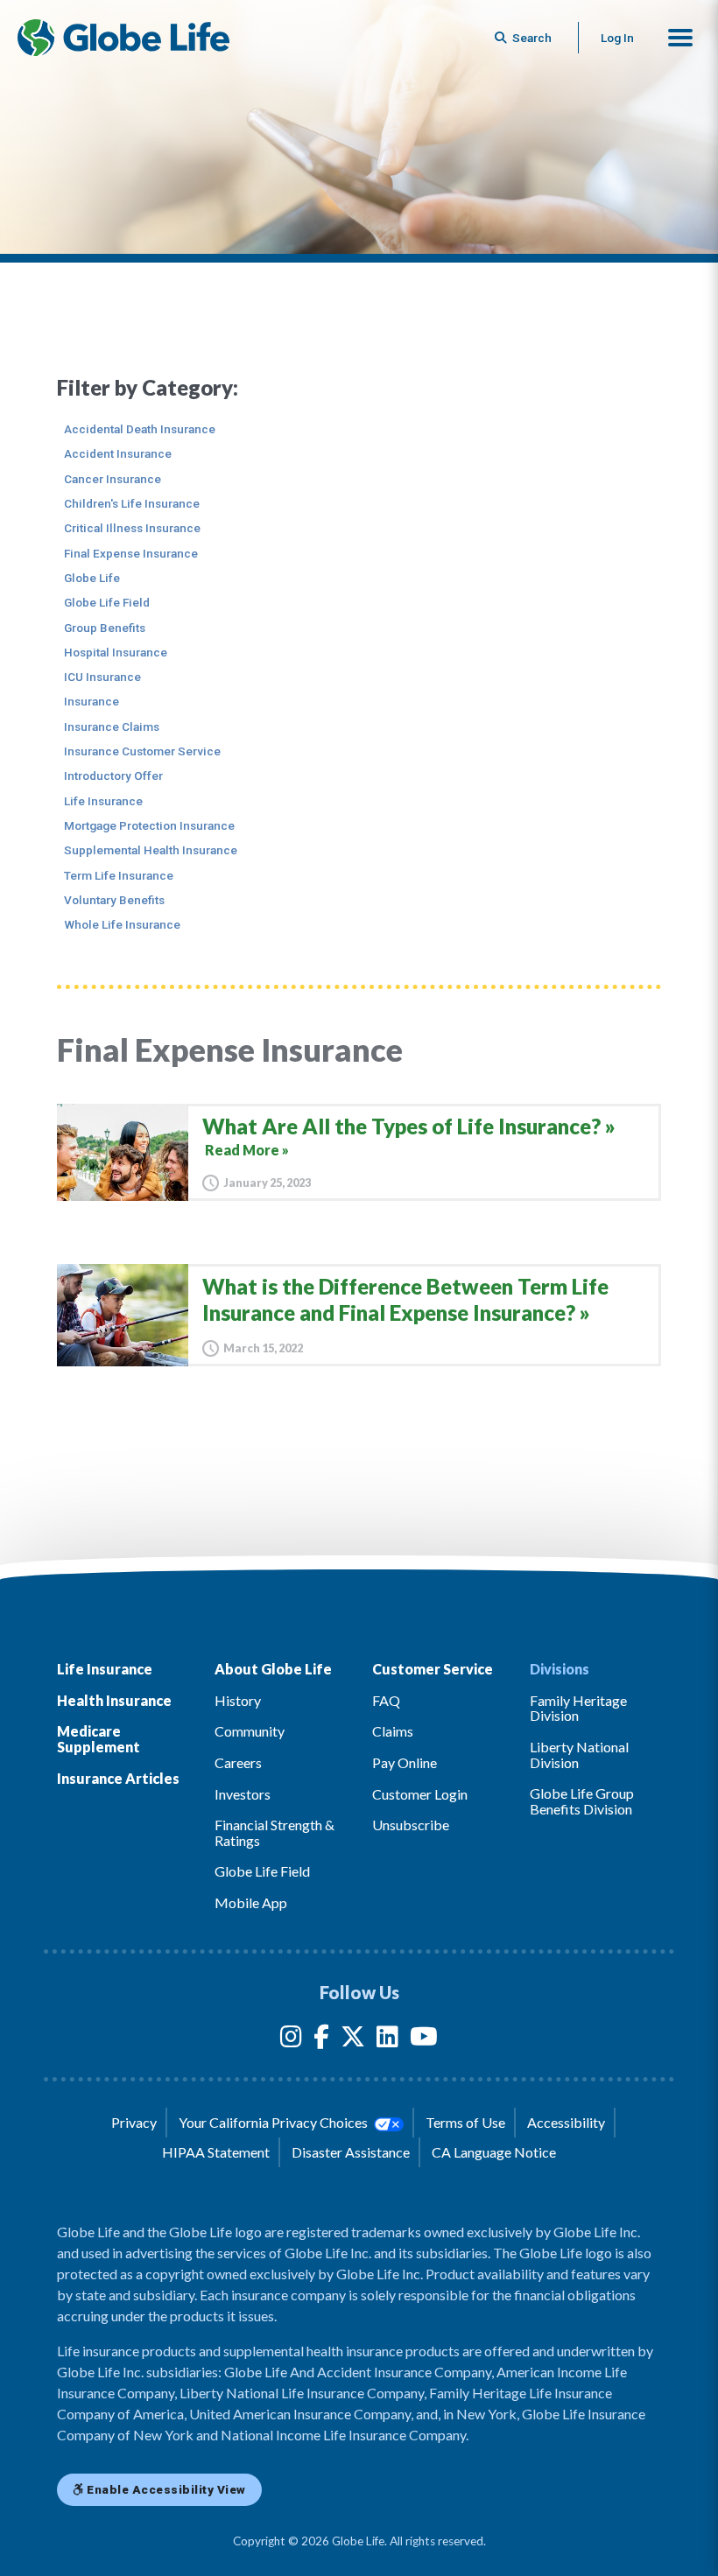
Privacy (134, 2122)
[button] (680, 38)
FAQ (386, 1700)
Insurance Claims (112, 726)
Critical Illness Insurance (132, 528)
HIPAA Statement (216, 2152)
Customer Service (433, 1669)
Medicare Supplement (99, 1739)
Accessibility (566, 2122)
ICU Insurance (102, 677)
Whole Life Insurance (122, 924)
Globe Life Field (107, 602)
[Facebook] (321, 2040)
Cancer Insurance (113, 479)
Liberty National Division (579, 1755)
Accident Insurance (118, 453)
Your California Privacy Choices (275, 2122)
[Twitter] (353, 2040)
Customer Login (420, 1794)
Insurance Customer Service (142, 751)
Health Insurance (114, 1700)
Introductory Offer (113, 776)
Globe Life (92, 578)
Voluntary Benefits (114, 900)
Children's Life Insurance (132, 503)
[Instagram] (291, 2040)
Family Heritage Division (578, 1708)
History (238, 1700)
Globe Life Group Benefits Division (582, 1801)
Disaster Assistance (351, 2152)
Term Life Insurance (119, 875)
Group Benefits (105, 628)
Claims (393, 1731)
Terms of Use (465, 2122)
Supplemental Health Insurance (151, 850)
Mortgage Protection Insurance (149, 825)
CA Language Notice (494, 2152)
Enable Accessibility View (165, 2489)
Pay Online (405, 1762)
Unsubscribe (411, 1825)
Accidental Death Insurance (140, 429)
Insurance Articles (118, 1778)
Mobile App (251, 1902)
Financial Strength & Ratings (275, 1832)
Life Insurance (103, 801)
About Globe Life (273, 1669)
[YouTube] (424, 2040)
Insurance (92, 701)
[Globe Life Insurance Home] (123, 38)
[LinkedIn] (387, 2040)
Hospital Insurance (116, 652)
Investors (243, 1794)
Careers (238, 1762)
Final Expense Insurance (131, 553)
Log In (617, 38)
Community (250, 1731)
